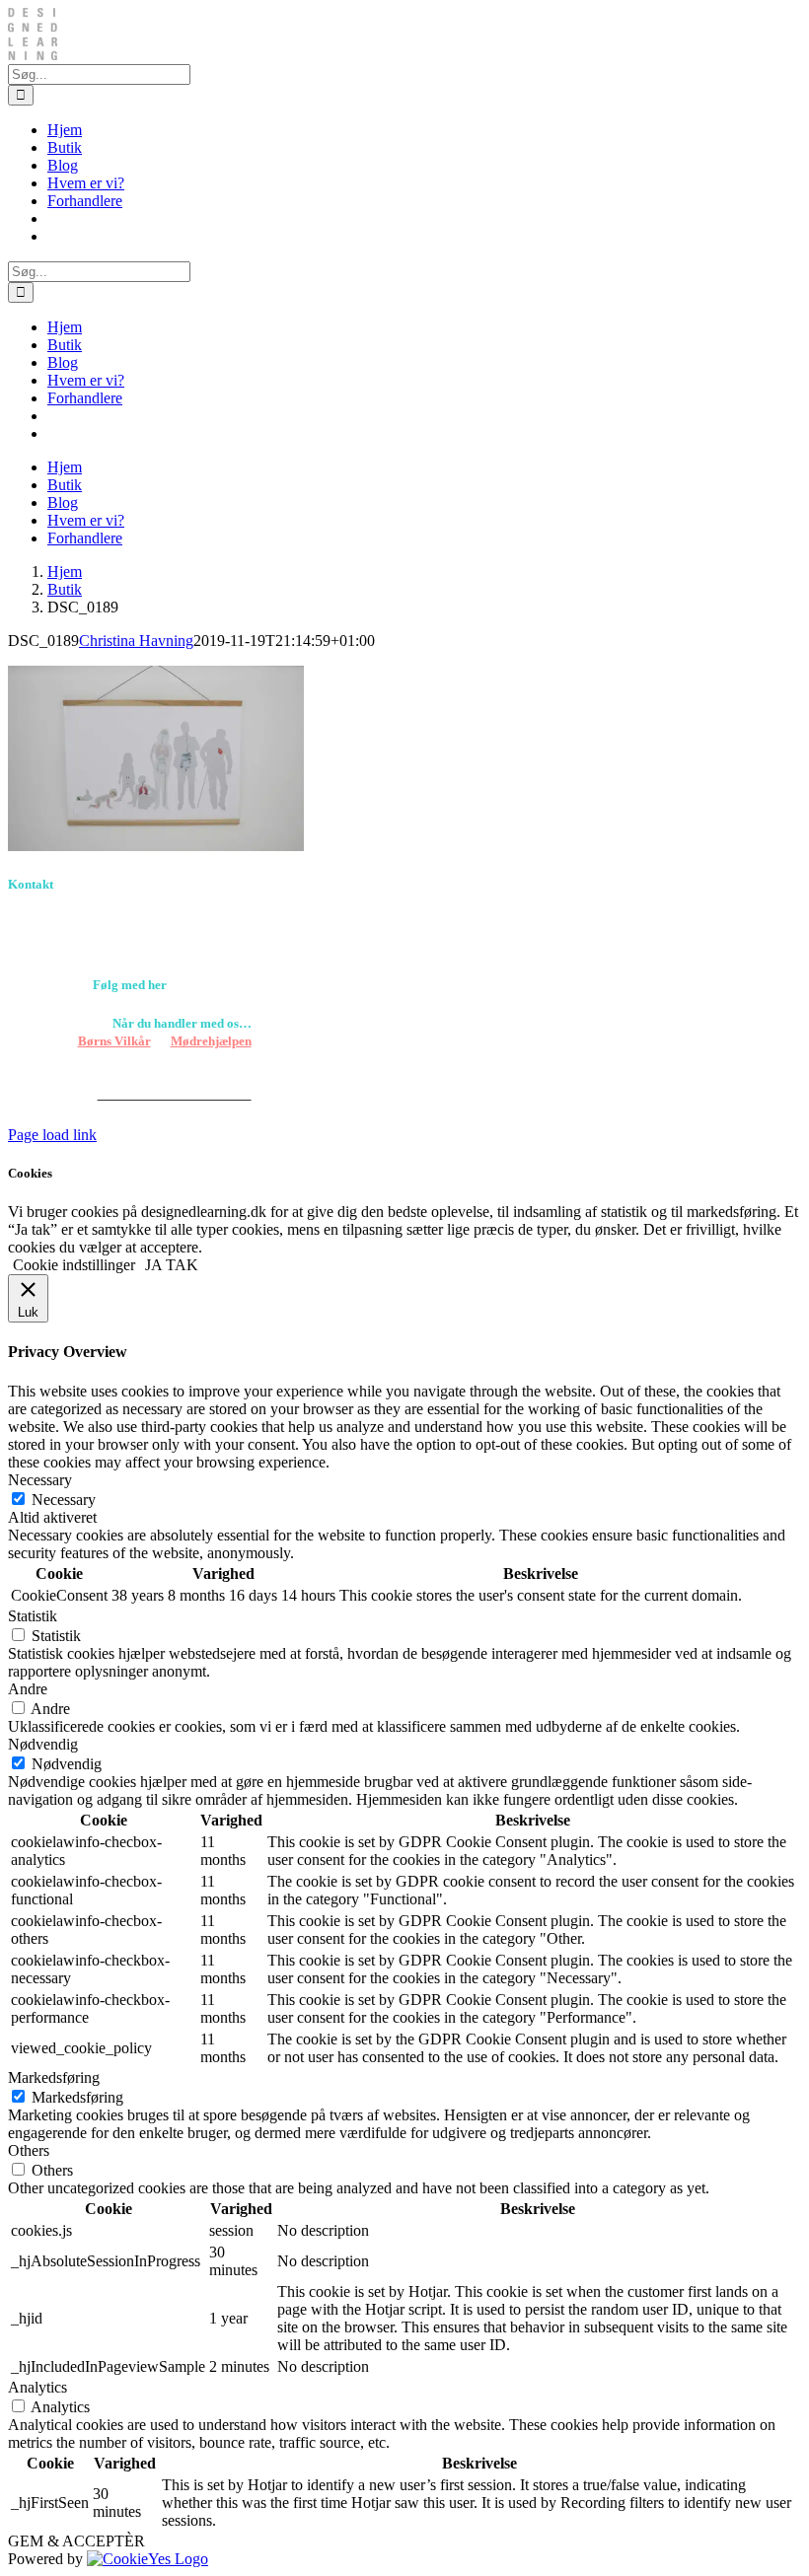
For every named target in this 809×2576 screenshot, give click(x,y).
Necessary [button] (40, 1480)
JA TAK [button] (172, 1265)
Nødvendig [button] (43, 1744)
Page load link (52, 1135)
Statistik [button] (33, 1616)
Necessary (64, 1500)
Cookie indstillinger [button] (74, 1265)
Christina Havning (136, 641)
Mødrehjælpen (211, 1041)
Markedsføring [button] (54, 2077)
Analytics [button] (37, 2387)
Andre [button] (28, 1689)
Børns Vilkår (114, 1041)
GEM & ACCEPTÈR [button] (76, 2541)
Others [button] (29, 2150)
